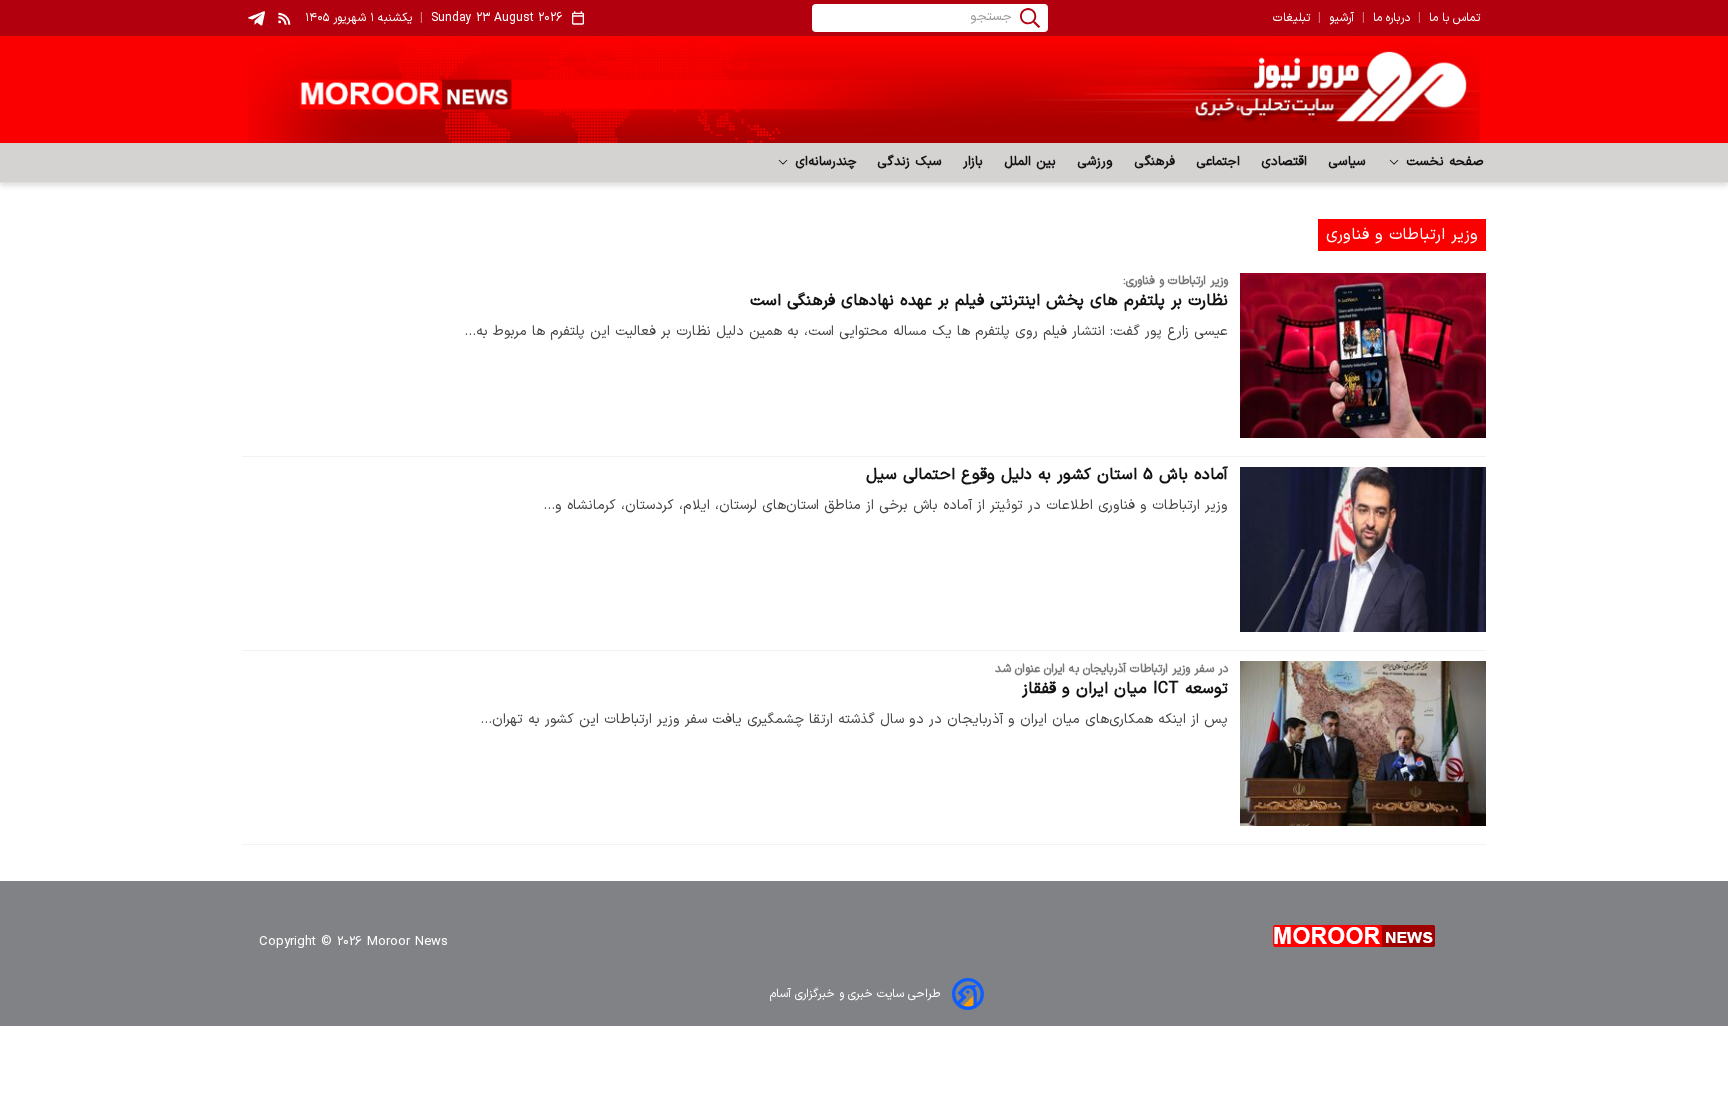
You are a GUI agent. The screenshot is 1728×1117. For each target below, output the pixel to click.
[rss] (285, 18)
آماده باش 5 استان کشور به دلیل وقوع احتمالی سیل (1047, 475)
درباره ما (1391, 18)
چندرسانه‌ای (823, 162)
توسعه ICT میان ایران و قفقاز (1125, 689)
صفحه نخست (1442, 162)
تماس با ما (1454, 18)
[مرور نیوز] (864, 89)
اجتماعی (1218, 162)
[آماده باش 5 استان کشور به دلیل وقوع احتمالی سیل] (1363, 549)
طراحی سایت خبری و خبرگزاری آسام (855, 994)
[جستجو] (1030, 18)
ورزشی (1095, 162)
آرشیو (1341, 18)
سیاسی (1347, 162)
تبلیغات (1291, 18)
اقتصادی (1284, 162)
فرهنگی (1155, 162)
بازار (973, 162)
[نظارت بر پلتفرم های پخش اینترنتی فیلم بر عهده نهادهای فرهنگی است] (1363, 355)
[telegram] (256, 18)
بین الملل (1030, 162)
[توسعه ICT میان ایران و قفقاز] (1363, 743)
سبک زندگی (910, 162)
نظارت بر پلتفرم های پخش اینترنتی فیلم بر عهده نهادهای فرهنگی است (989, 301)
